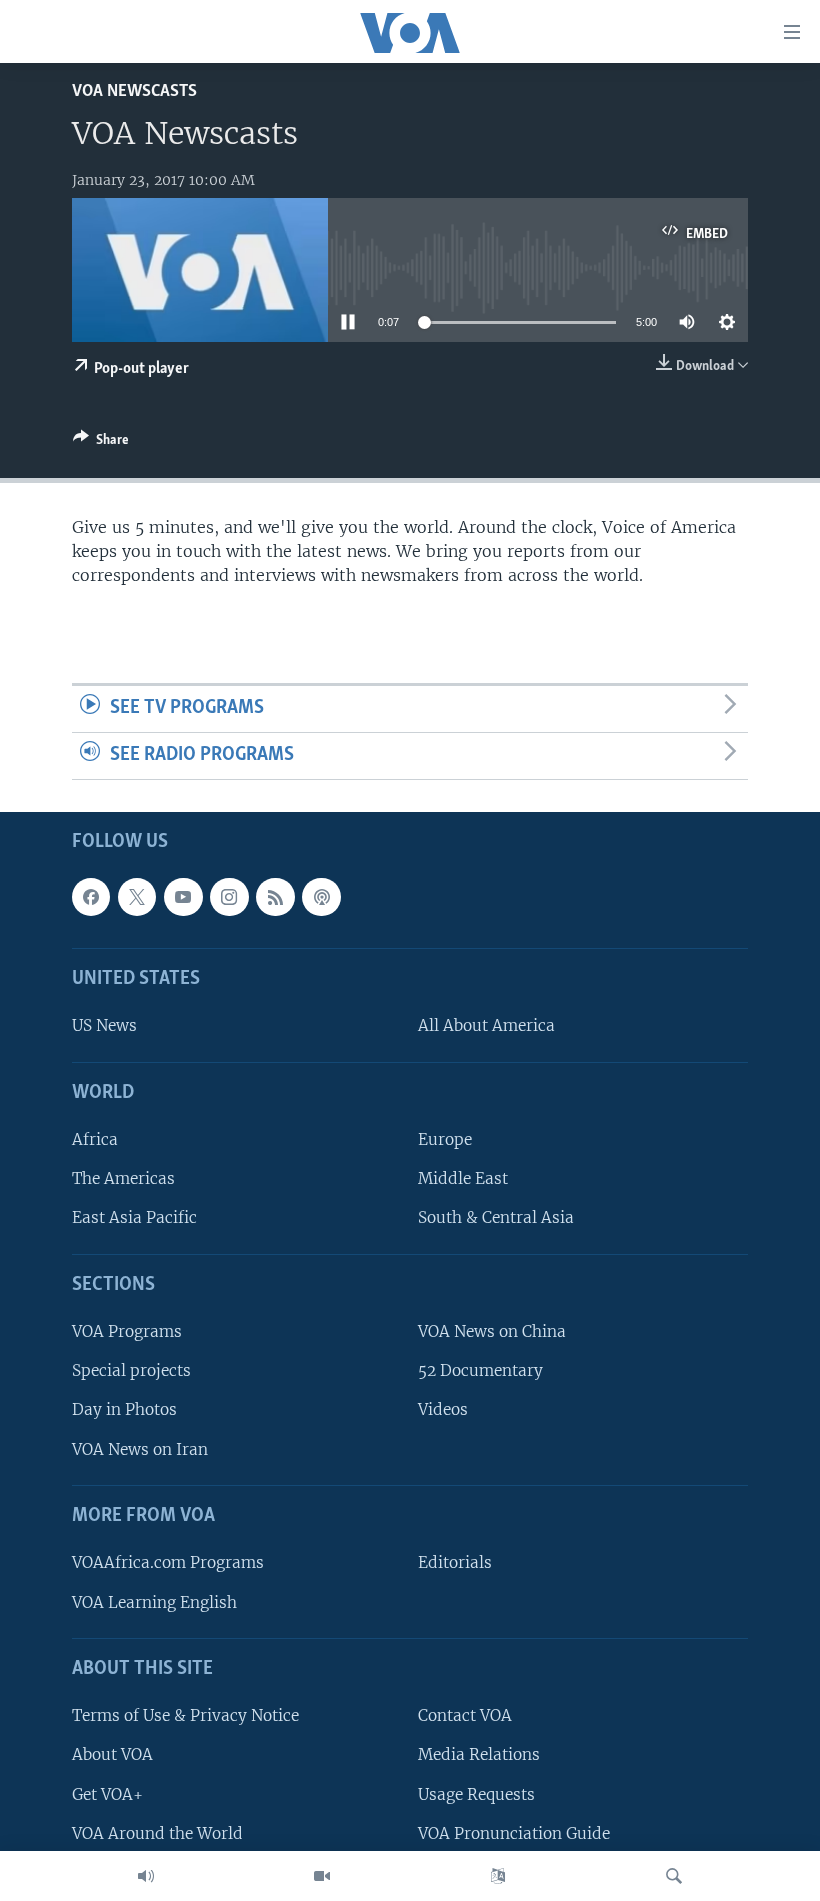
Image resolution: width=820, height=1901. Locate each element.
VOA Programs (127, 1331)
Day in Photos (124, 1409)
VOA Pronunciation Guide (514, 1832)
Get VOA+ (107, 1793)
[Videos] (322, 1876)
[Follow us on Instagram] (229, 897)
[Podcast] (321, 897)
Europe (445, 1139)
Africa (95, 1139)
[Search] (674, 1876)
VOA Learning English (154, 1601)
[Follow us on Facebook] (91, 897)
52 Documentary (480, 1370)
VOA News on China (492, 1331)
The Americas (123, 1178)
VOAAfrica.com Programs (168, 1562)
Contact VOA (465, 1715)
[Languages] (498, 1876)
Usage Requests (476, 1793)
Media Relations (479, 1754)
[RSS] (275, 897)
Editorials (455, 1562)
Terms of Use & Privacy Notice (185, 1715)
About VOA (112, 1754)
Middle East (463, 1178)
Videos (443, 1409)
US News (104, 1025)
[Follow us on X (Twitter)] (137, 897)
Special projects (131, 1370)
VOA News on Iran (140, 1448)
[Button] (101, 443)
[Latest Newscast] (146, 1876)
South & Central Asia (496, 1217)
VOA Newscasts (134, 91)
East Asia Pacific (134, 1217)
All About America (486, 1025)
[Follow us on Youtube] (183, 897)
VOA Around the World (157, 1832)
